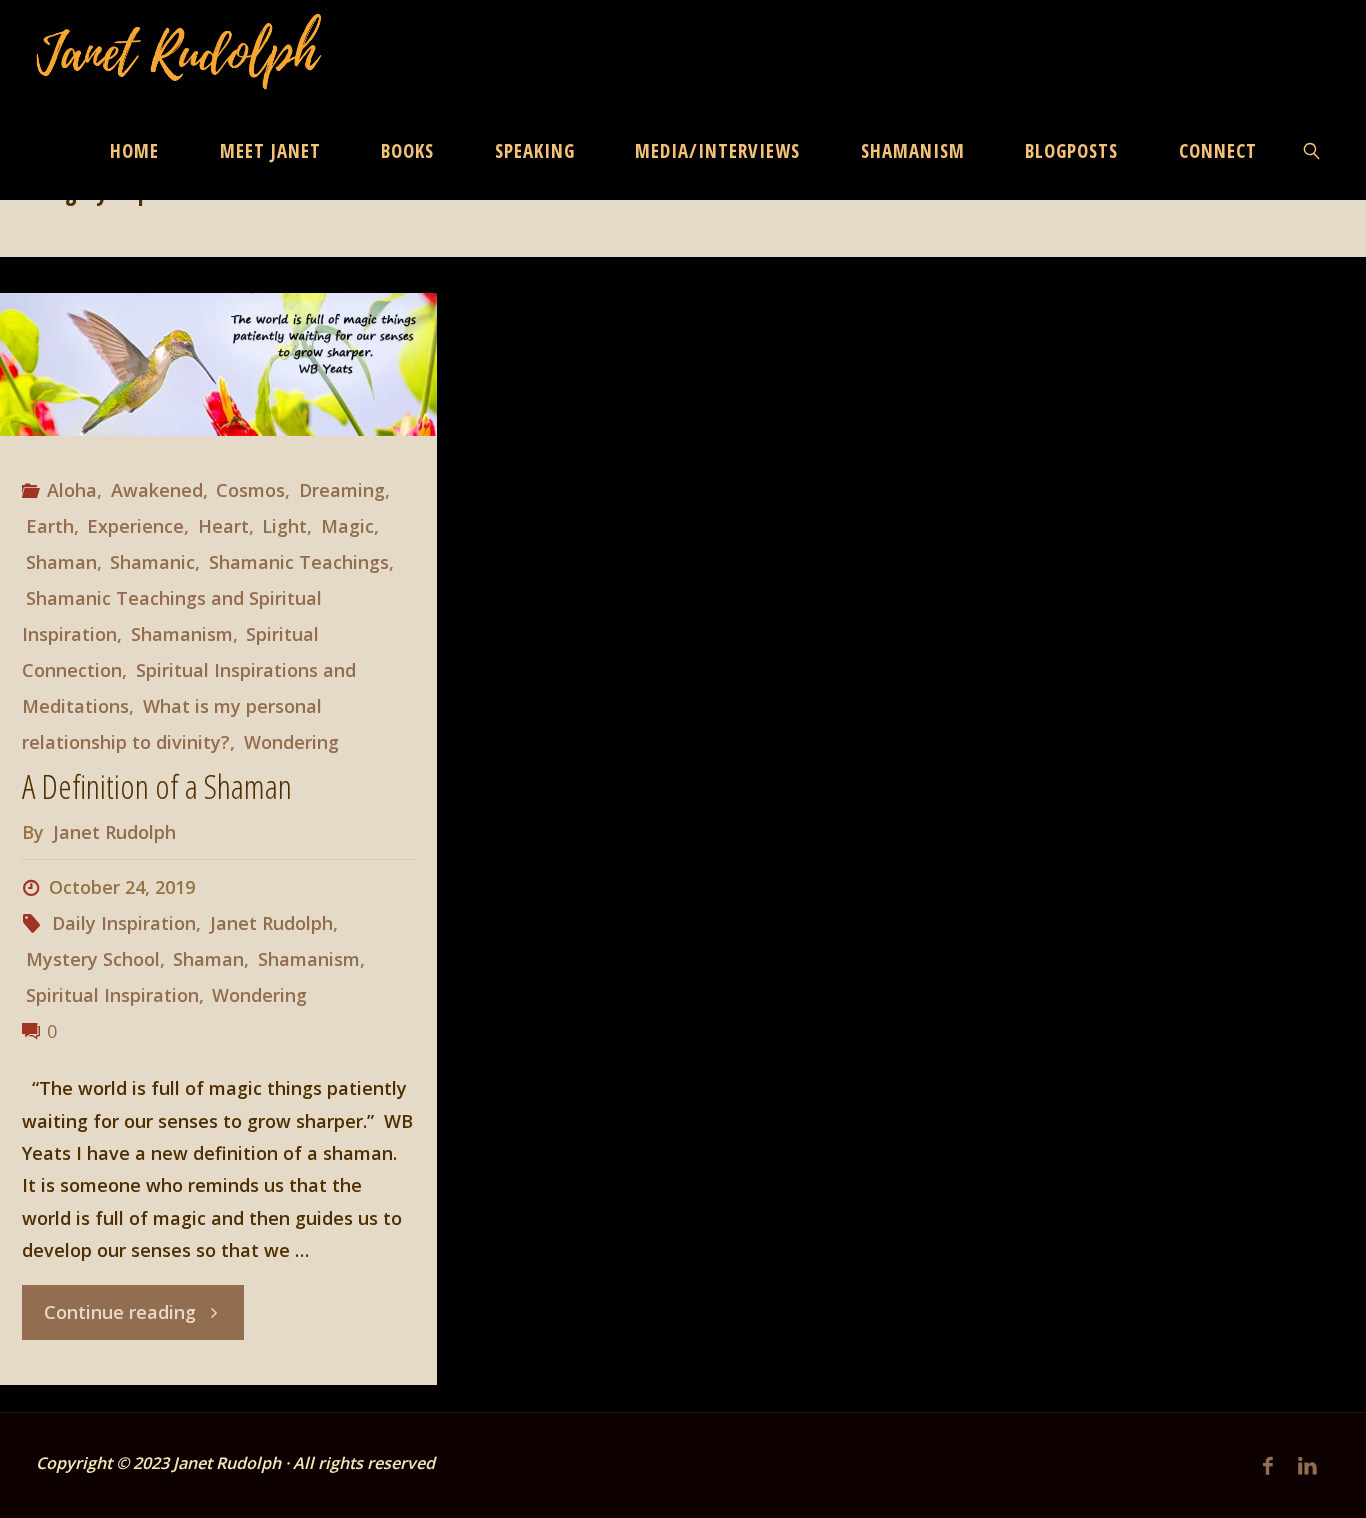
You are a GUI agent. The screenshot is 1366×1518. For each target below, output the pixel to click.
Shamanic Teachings (299, 562)
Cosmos (250, 490)
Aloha (72, 490)
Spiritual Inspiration (112, 995)
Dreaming (342, 490)
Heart (223, 526)
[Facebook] (1268, 1465)
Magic (347, 526)
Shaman (61, 562)
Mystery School (93, 959)
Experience (135, 526)
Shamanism (182, 634)
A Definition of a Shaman (157, 786)
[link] (1313, 150)
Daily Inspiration (124, 923)
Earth (50, 526)
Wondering (291, 742)
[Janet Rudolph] (179, 50)
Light (284, 526)
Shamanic (152, 562)
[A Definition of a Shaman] (218, 364)
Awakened (157, 490)
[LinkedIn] (1308, 1465)
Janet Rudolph (271, 923)
